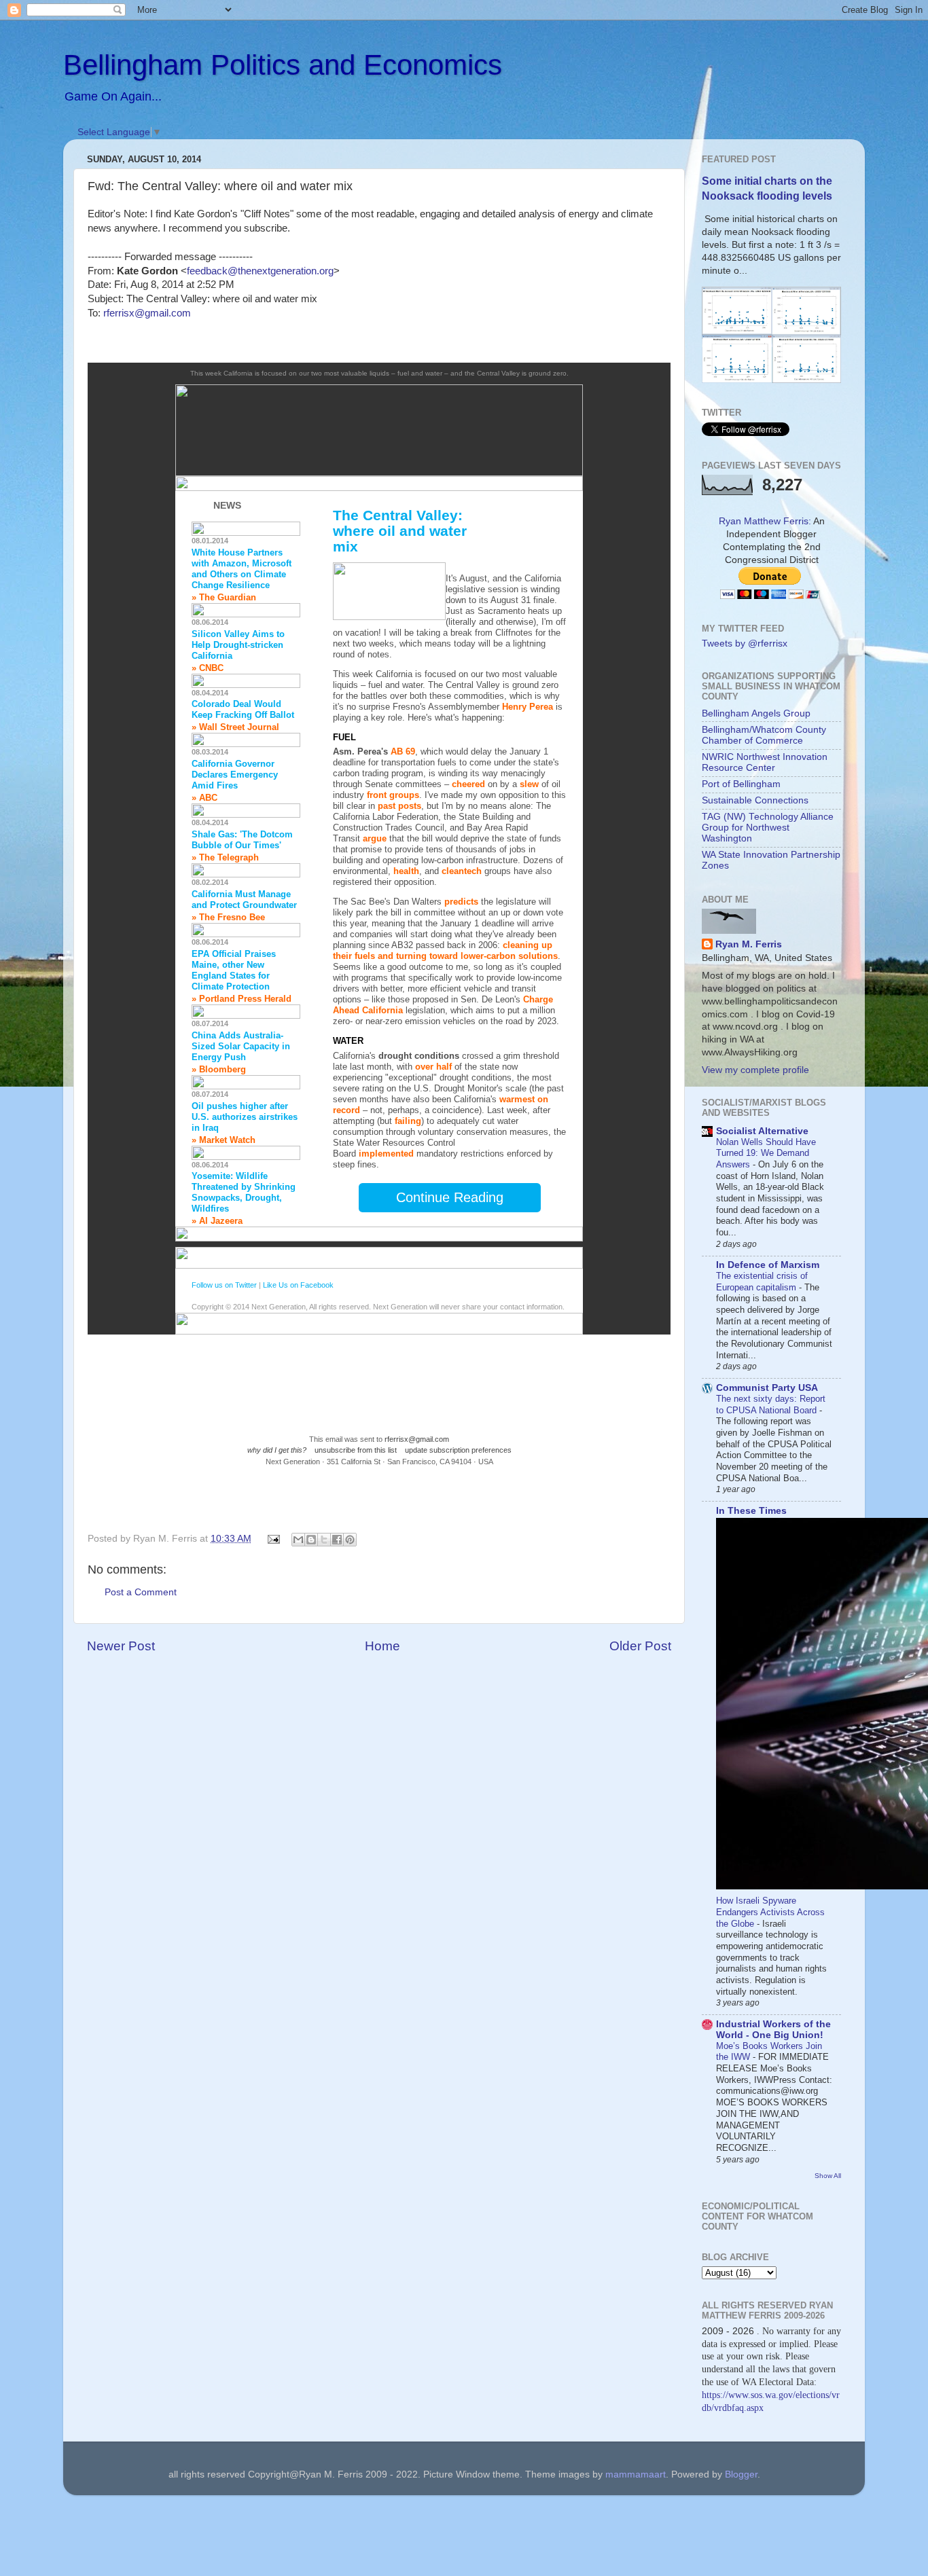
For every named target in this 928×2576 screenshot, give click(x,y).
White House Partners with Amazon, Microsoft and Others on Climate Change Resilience (242, 569)
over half (433, 1067)
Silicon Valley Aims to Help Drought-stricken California (238, 645)
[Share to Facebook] (337, 1540)
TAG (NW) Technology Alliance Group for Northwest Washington (768, 828)
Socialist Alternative (762, 1131)
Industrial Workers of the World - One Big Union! (773, 2030)
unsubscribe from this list (356, 1450)
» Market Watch (224, 1140)
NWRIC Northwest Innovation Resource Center (765, 762)
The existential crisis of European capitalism (762, 1282)
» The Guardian (224, 597)
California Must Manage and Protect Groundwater (244, 900)
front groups (393, 795)
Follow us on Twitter (224, 1285)
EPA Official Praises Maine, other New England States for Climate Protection (234, 970)
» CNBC (208, 668)
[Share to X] (324, 1540)
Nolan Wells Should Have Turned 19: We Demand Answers (766, 1153)
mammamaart (636, 2474)
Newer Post (121, 1646)
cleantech (462, 871)
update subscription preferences (458, 1450)
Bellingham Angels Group (756, 713)
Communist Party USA (767, 1388)
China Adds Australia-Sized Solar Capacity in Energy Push (241, 1046)
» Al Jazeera (217, 1221)
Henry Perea (528, 707)
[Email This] (298, 1540)
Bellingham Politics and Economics (283, 65)
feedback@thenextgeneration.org (260, 271)
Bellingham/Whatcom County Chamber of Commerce (764, 735)
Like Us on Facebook (298, 1285)
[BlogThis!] (311, 1540)
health (406, 871)
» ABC (204, 798)
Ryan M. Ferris (749, 944)
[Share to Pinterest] (350, 1540)
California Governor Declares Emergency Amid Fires (235, 775)
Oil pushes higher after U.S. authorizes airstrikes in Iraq (245, 1117)
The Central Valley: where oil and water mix (400, 531)
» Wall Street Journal (235, 727)
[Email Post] (273, 1539)
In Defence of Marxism (768, 1265)
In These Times (751, 1511)
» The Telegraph (225, 857)
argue (375, 838)
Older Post (640, 1646)
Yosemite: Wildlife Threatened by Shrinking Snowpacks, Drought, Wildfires (244, 1192)
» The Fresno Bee (228, 917)
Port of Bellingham (741, 784)
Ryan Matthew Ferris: (765, 521)
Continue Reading (450, 1197)
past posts (399, 806)
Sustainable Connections (755, 800)
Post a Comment (141, 1592)
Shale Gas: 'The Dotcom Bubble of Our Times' (242, 840)
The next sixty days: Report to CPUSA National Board (771, 1404)
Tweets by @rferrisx (745, 643)
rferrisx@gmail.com (147, 313)
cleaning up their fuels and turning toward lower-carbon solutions (445, 950)
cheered (468, 784)
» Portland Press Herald (242, 999)
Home (382, 1646)
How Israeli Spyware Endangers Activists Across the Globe (770, 1912)
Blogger (741, 2474)
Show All (828, 2176)
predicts (461, 902)
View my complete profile (755, 1070)
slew (529, 784)
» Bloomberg (219, 1069)
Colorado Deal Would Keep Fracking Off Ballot (243, 709)
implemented (386, 1154)
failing (408, 1121)
